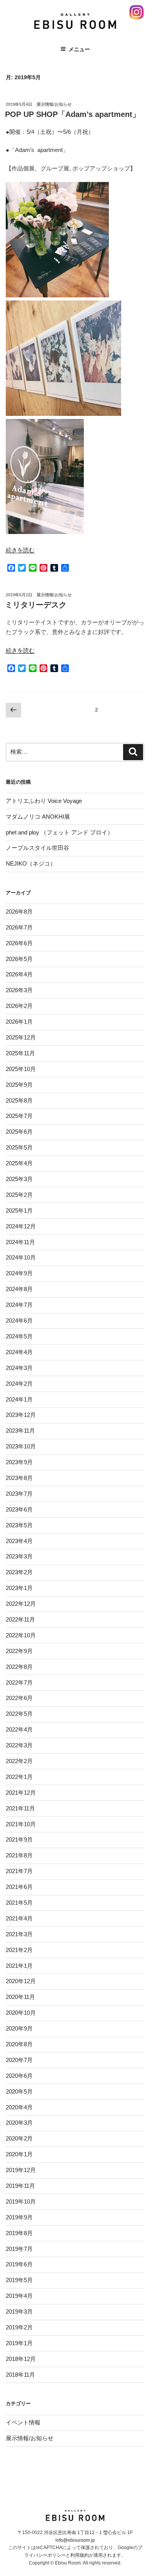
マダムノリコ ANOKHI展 (38, 817)
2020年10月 (21, 2013)
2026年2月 (19, 1006)
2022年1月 (19, 1777)
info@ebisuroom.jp (75, 2540)
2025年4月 (19, 1163)
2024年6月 (19, 1321)
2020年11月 (20, 1997)
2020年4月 (19, 2107)
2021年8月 (19, 1855)
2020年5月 (19, 2091)
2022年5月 (19, 1714)
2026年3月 (19, 990)
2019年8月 (19, 2233)
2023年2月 (19, 1572)
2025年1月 (19, 1210)
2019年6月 (19, 2264)
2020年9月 (19, 2028)
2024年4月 (19, 1352)
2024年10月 (21, 1257)
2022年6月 (19, 1698)
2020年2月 (19, 2138)
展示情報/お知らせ (54, 104)
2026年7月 (19, 927)
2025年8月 (19, 1100)
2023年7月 (19, 1494)
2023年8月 (19, 1478)
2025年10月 (21, 1069)
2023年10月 (21, 1446)
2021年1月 (19, 1966)
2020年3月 (19, 2123)
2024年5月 (19, 1336)
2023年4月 (19, 1541)
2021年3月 (19, 1934)
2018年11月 (20, 2375)
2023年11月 (20, 1431)
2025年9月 (19, 1085)
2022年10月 (21, 1635)
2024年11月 (20, 1242)
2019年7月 (19, 2249)
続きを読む (20, 550)
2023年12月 (21, 1415)
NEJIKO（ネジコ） (31, 863)
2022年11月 (20, 1619)
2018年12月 (21, 2359)
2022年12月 (21, 1604)
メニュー (79, 49)
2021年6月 (19, 1887)
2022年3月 (19, 1745)
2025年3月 (19, 1179)
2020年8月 (19, 2044)
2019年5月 (19, 2280)
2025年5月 (19, 1147)
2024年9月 (19, 1273)
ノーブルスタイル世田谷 (37, 848)
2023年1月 (19, 1588)
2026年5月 (19, 959)
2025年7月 (19, 1116)
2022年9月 (19, 1651)
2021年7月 (19, 1871)
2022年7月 (19, 1683)
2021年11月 (20, 1808)
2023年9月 (19, 1462)
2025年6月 (19, 1132)
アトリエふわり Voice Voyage (44, 801)
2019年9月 (19, 2217)
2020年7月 (19, 2060)
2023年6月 (19, 1509)
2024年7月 (19, 1305)
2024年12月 (21, 1226)
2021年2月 (19, 1950)
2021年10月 (21, 1824)
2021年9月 (19, 1839)
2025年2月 (19, 1195)
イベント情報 (23, 2422)
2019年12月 (21, 2170)
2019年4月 (19, 2296)
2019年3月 (19, 2312)
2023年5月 (19, 1525)
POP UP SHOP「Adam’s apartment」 (72, 114)
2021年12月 (21, 1793)
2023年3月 (19, 1556)
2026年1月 (19, 1022)
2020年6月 (19, 2076)
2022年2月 (19, 1761)
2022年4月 (19, 1729)
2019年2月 (19, 2327)
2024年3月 (19, 1368)
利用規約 (80, 2555)
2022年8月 (19, 1667)
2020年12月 (21, 1981)
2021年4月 (19, 1918)
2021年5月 (19, 1903)
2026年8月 (19, 912)
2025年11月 (20, 1053)
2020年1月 (19, 2154)
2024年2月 (19, 1384)
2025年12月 (21, 1037)
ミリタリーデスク (36, 605)
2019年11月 (20, 2186)
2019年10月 (21, 2201)
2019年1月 (19, 2343)
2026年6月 (19, 943)
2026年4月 (19, 974)
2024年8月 (19, 1289)
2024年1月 (19, 1399)
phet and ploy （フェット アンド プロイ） (59, 832)
